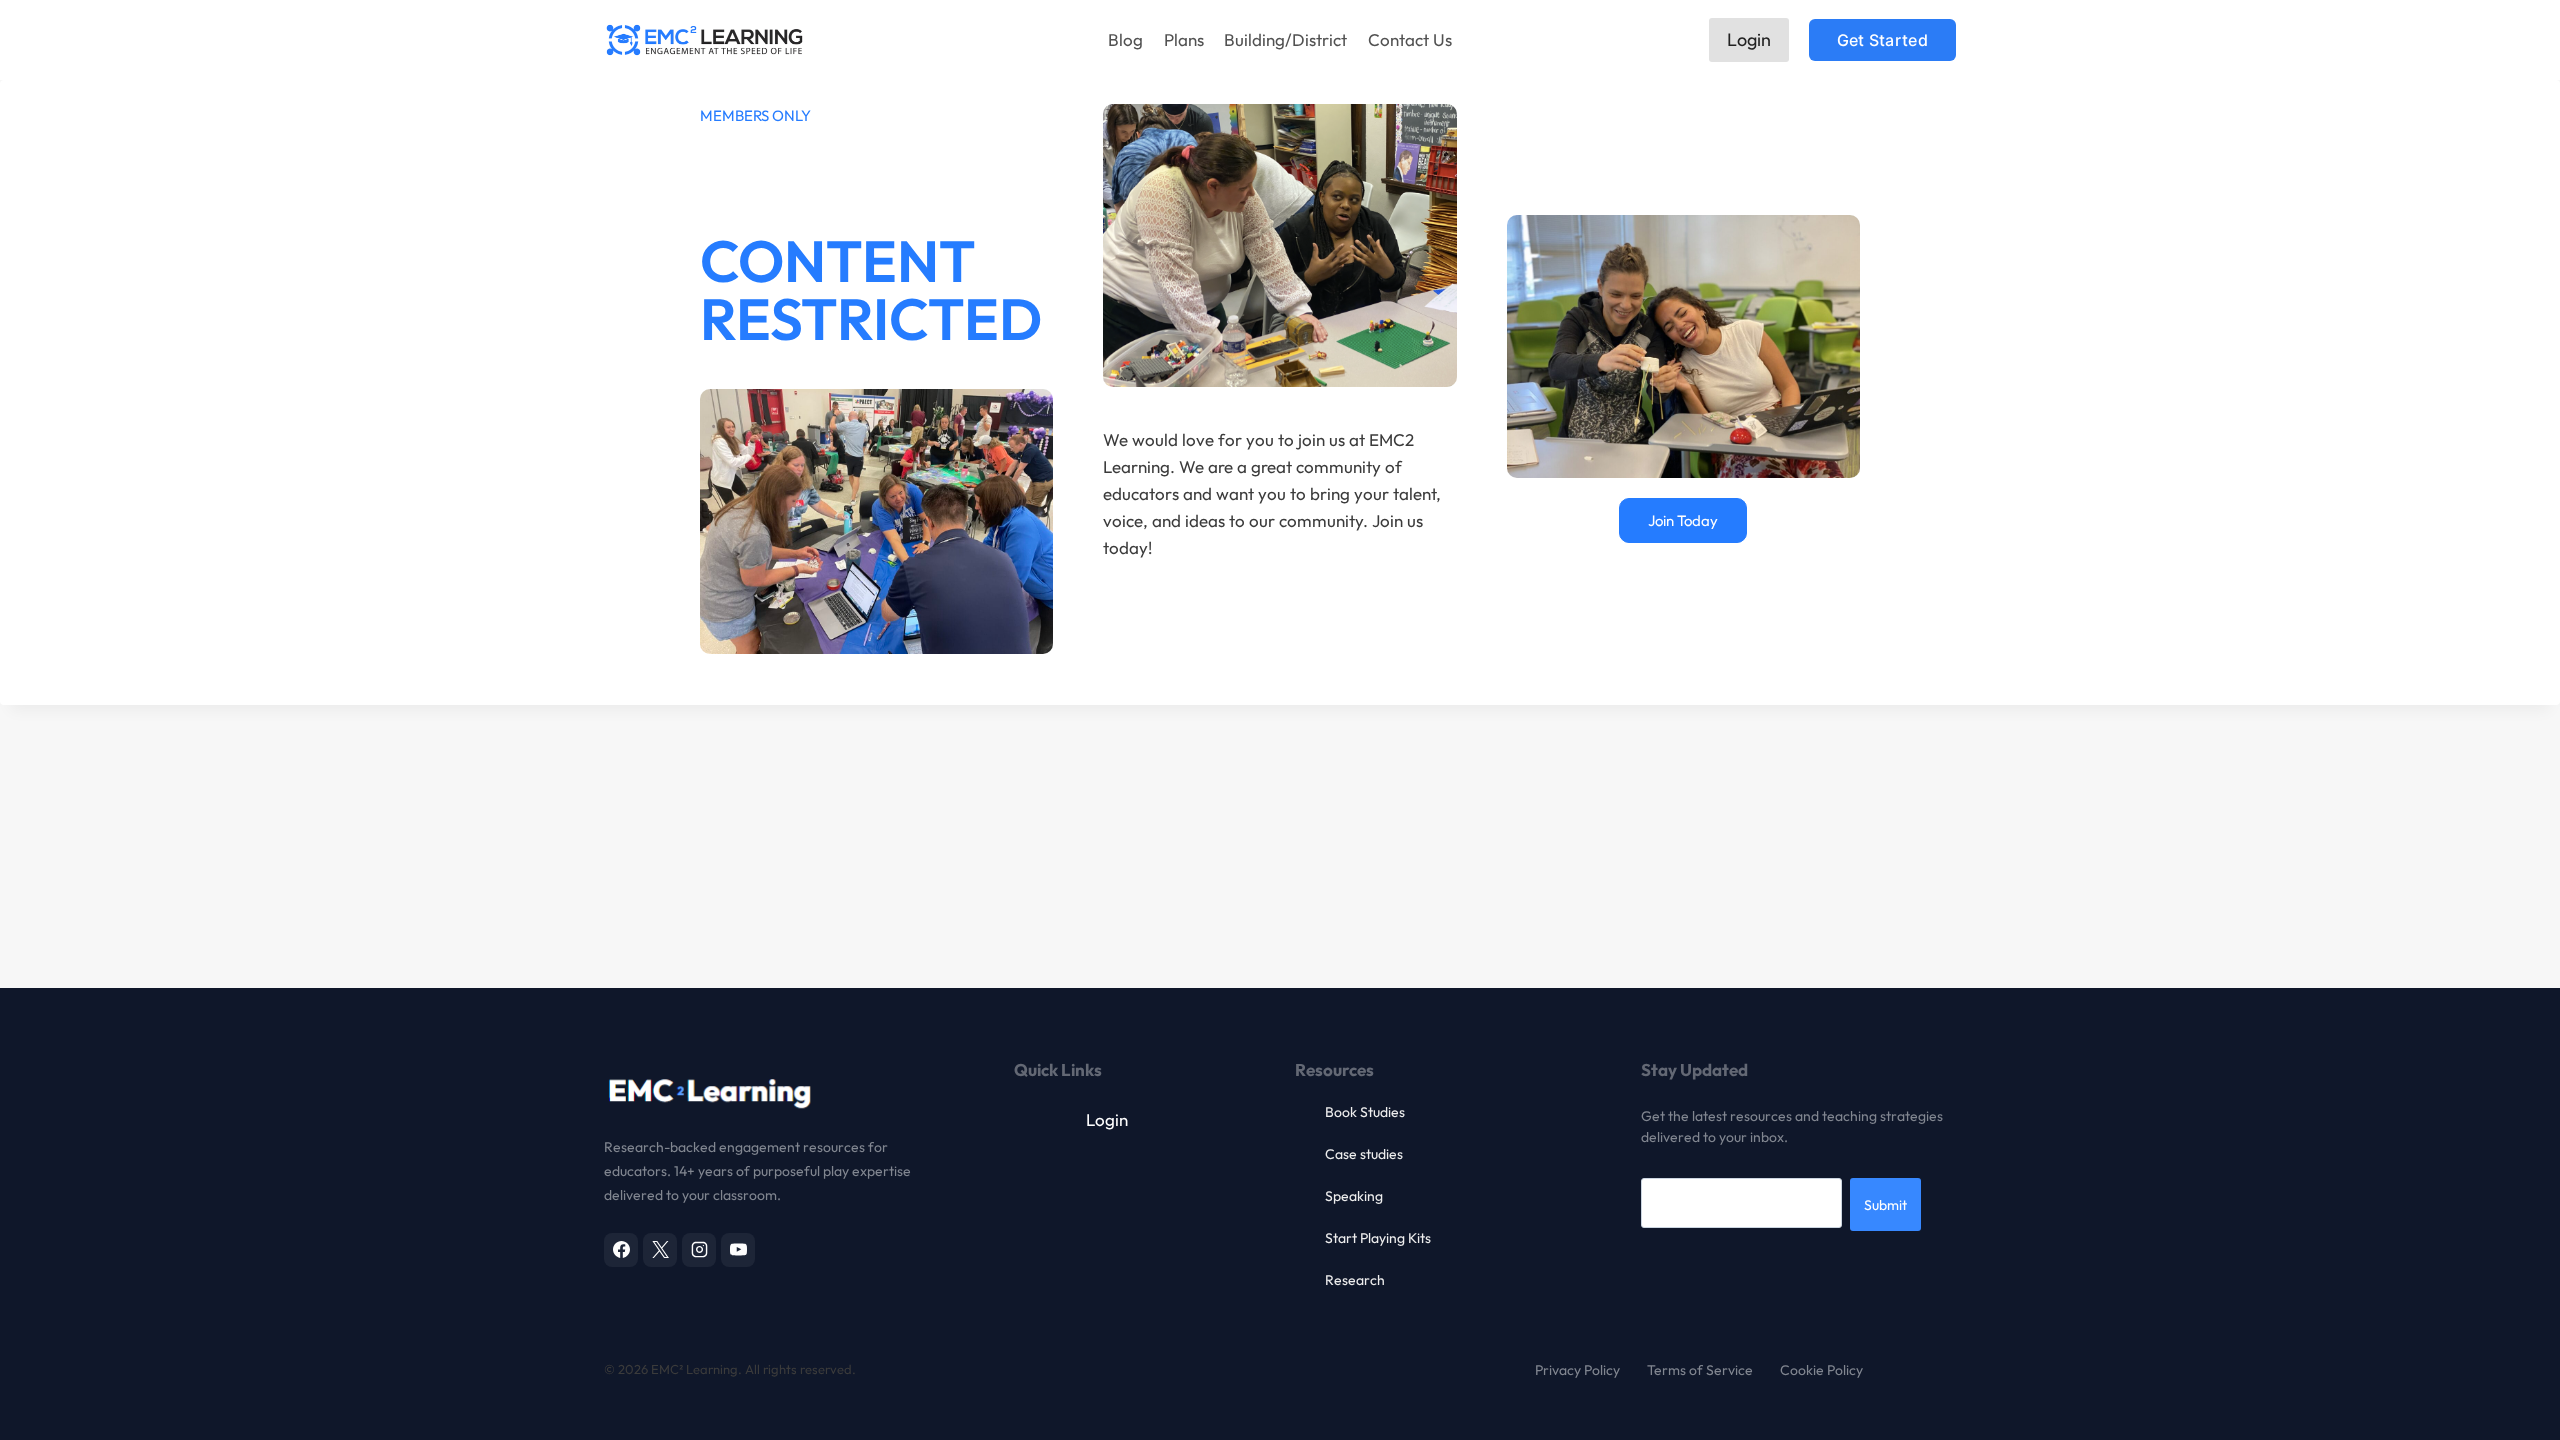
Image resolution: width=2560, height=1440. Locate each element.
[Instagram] (699, 1250)
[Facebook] (621, 1250)
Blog (1125, 39)
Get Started (1882, 40)
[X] (660, 1250)
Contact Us (1410, 39)
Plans (1184, 39)
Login (1749, 39)
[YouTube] (738, 1250)
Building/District (1285, 39)
